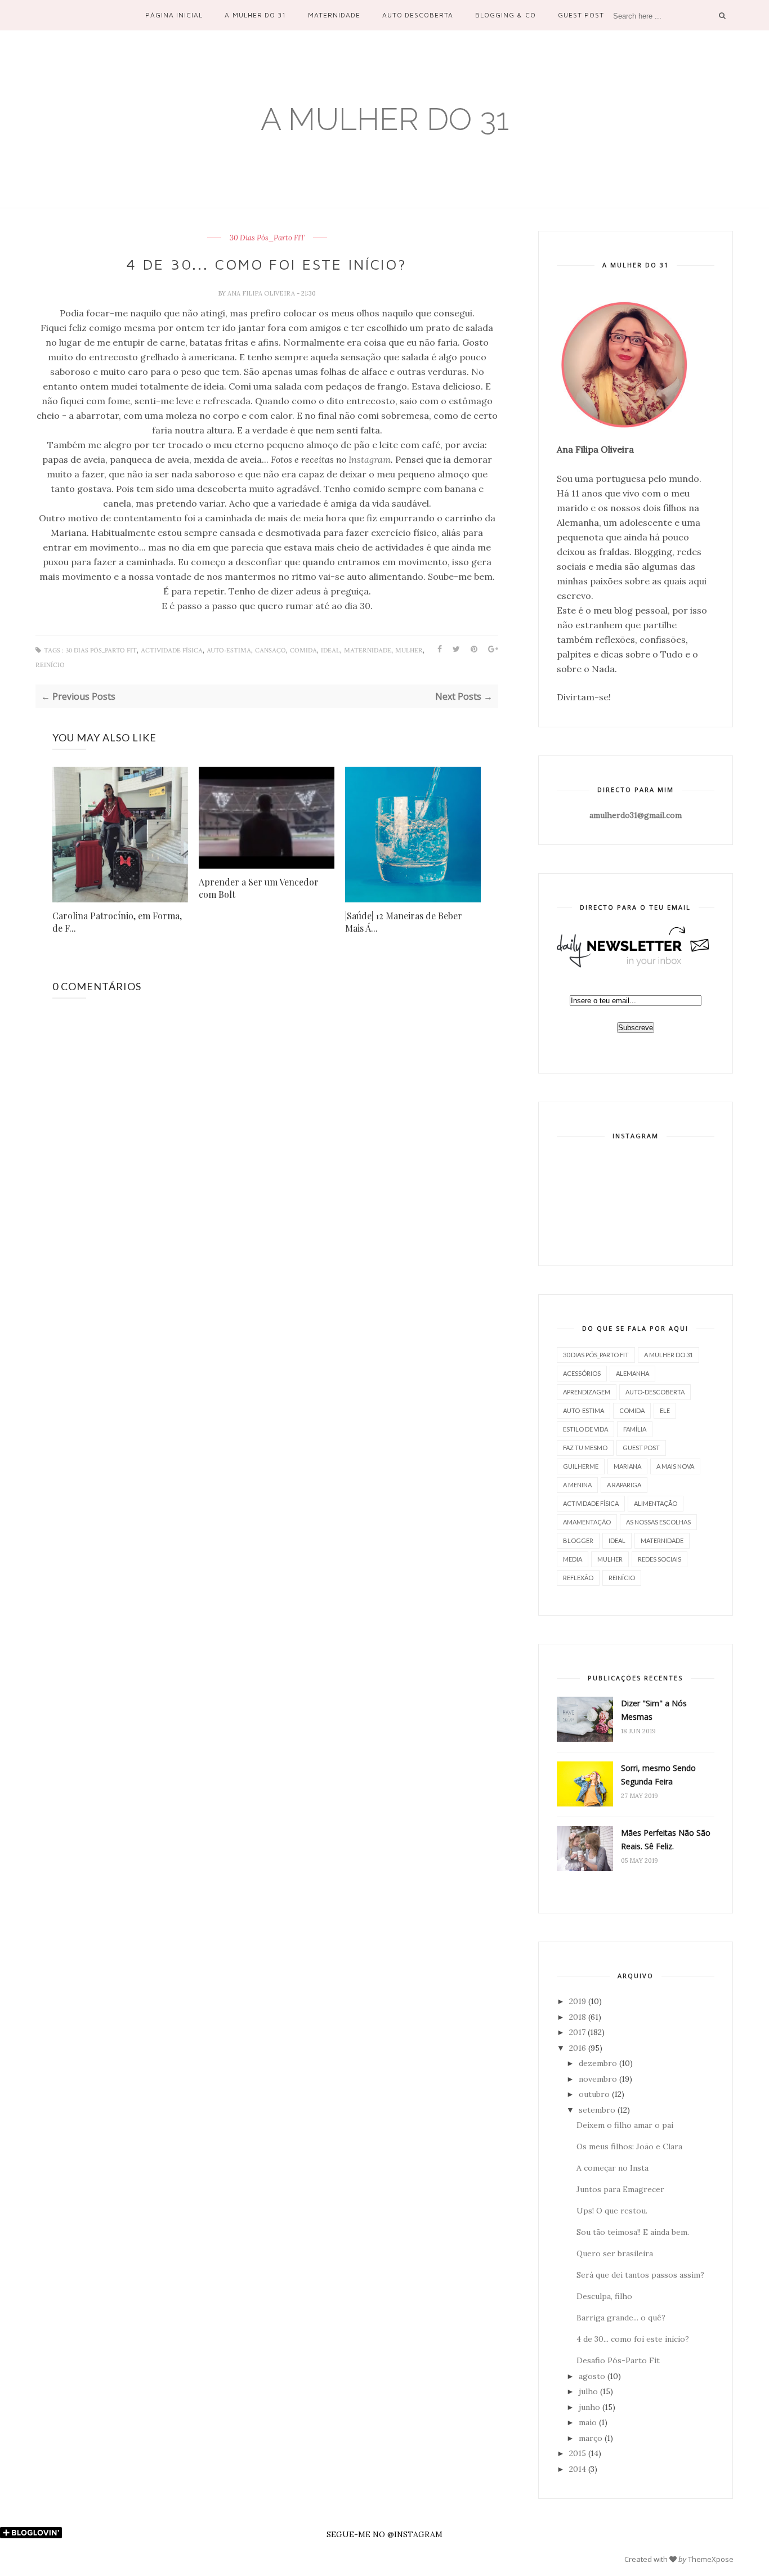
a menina (577, 1485)
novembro (598, 2079)
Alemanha (632, 1373)
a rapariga (624, 1485)
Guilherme (581, 1466)
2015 (578, 2453)
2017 (577, 2032)
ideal (330, 650)
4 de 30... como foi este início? (633, 2339)
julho (588, 2391)
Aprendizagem (587, 1392)
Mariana (627, 1466)
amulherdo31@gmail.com (636, 815)
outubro (594, 2094)
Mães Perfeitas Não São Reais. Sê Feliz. (666, 1839)
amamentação (587, 1522)
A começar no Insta (612, 2168)
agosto (592, 2376)
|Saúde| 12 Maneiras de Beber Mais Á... (404, 922)
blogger (578, 1540)
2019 (578, 2001)
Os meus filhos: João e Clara (629, 2146)
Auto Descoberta (418, 15)
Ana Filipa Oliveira (262, 293)
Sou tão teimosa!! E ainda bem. (633, 2232)
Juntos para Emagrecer (620, 2189)
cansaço (271, 650)
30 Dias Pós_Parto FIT (267, 238)
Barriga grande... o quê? (621, 2318)
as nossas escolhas (658, 1522)
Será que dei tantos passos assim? (640, 2275)
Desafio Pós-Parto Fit (618, 2360)
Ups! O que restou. (612, 2211)
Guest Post (581, 15)
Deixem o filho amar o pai (625, 2125)
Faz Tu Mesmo (585, 1448)
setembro (597, 2110)
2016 (578, 2048)
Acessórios (582, 1373)
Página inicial (174, 15)
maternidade (368, 650)
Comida (303, 650)
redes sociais (660, 1559)
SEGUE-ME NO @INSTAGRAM (384, 2534)
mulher (409, 650)
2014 (578, 2469)
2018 (578, 2017)
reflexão (578, 1578)
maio (588, 2422)
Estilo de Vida (585, 1429)
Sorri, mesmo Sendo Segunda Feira (658, 1775)
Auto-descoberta (655, 1392)
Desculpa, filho (604, 2296)
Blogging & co (505, 15)
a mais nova (675, 1466)
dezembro (598, 2063)
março (591, 2438)
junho (589, 2407)
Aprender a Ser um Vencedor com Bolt (259, 888)
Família (635, 1429)
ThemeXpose (711, 2559)
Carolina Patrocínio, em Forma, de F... (117, 922)
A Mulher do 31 (255, 15)
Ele (665, 1410)
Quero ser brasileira (615, 2253)
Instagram (370, 459)
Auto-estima (229, 650)
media (573, 1559)
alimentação (656, 1503)
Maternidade (334, 15)
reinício (50, 665)
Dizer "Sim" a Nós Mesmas (654, 1710)
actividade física (172, 650)
